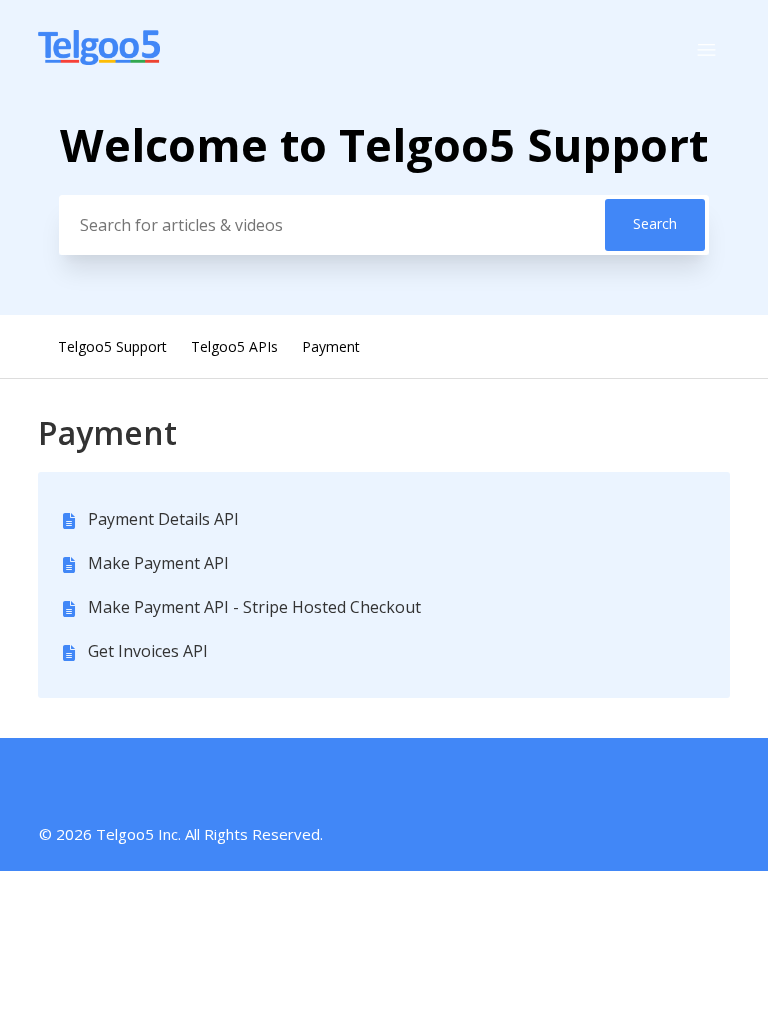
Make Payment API (158, 563)
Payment (331, 346)
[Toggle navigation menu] (706, 50)
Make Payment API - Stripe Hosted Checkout (254, 607)
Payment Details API (163, 519)
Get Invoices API (148, 651)
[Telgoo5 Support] (99, 59)
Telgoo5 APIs (234, 346)
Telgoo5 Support (112, 346)
